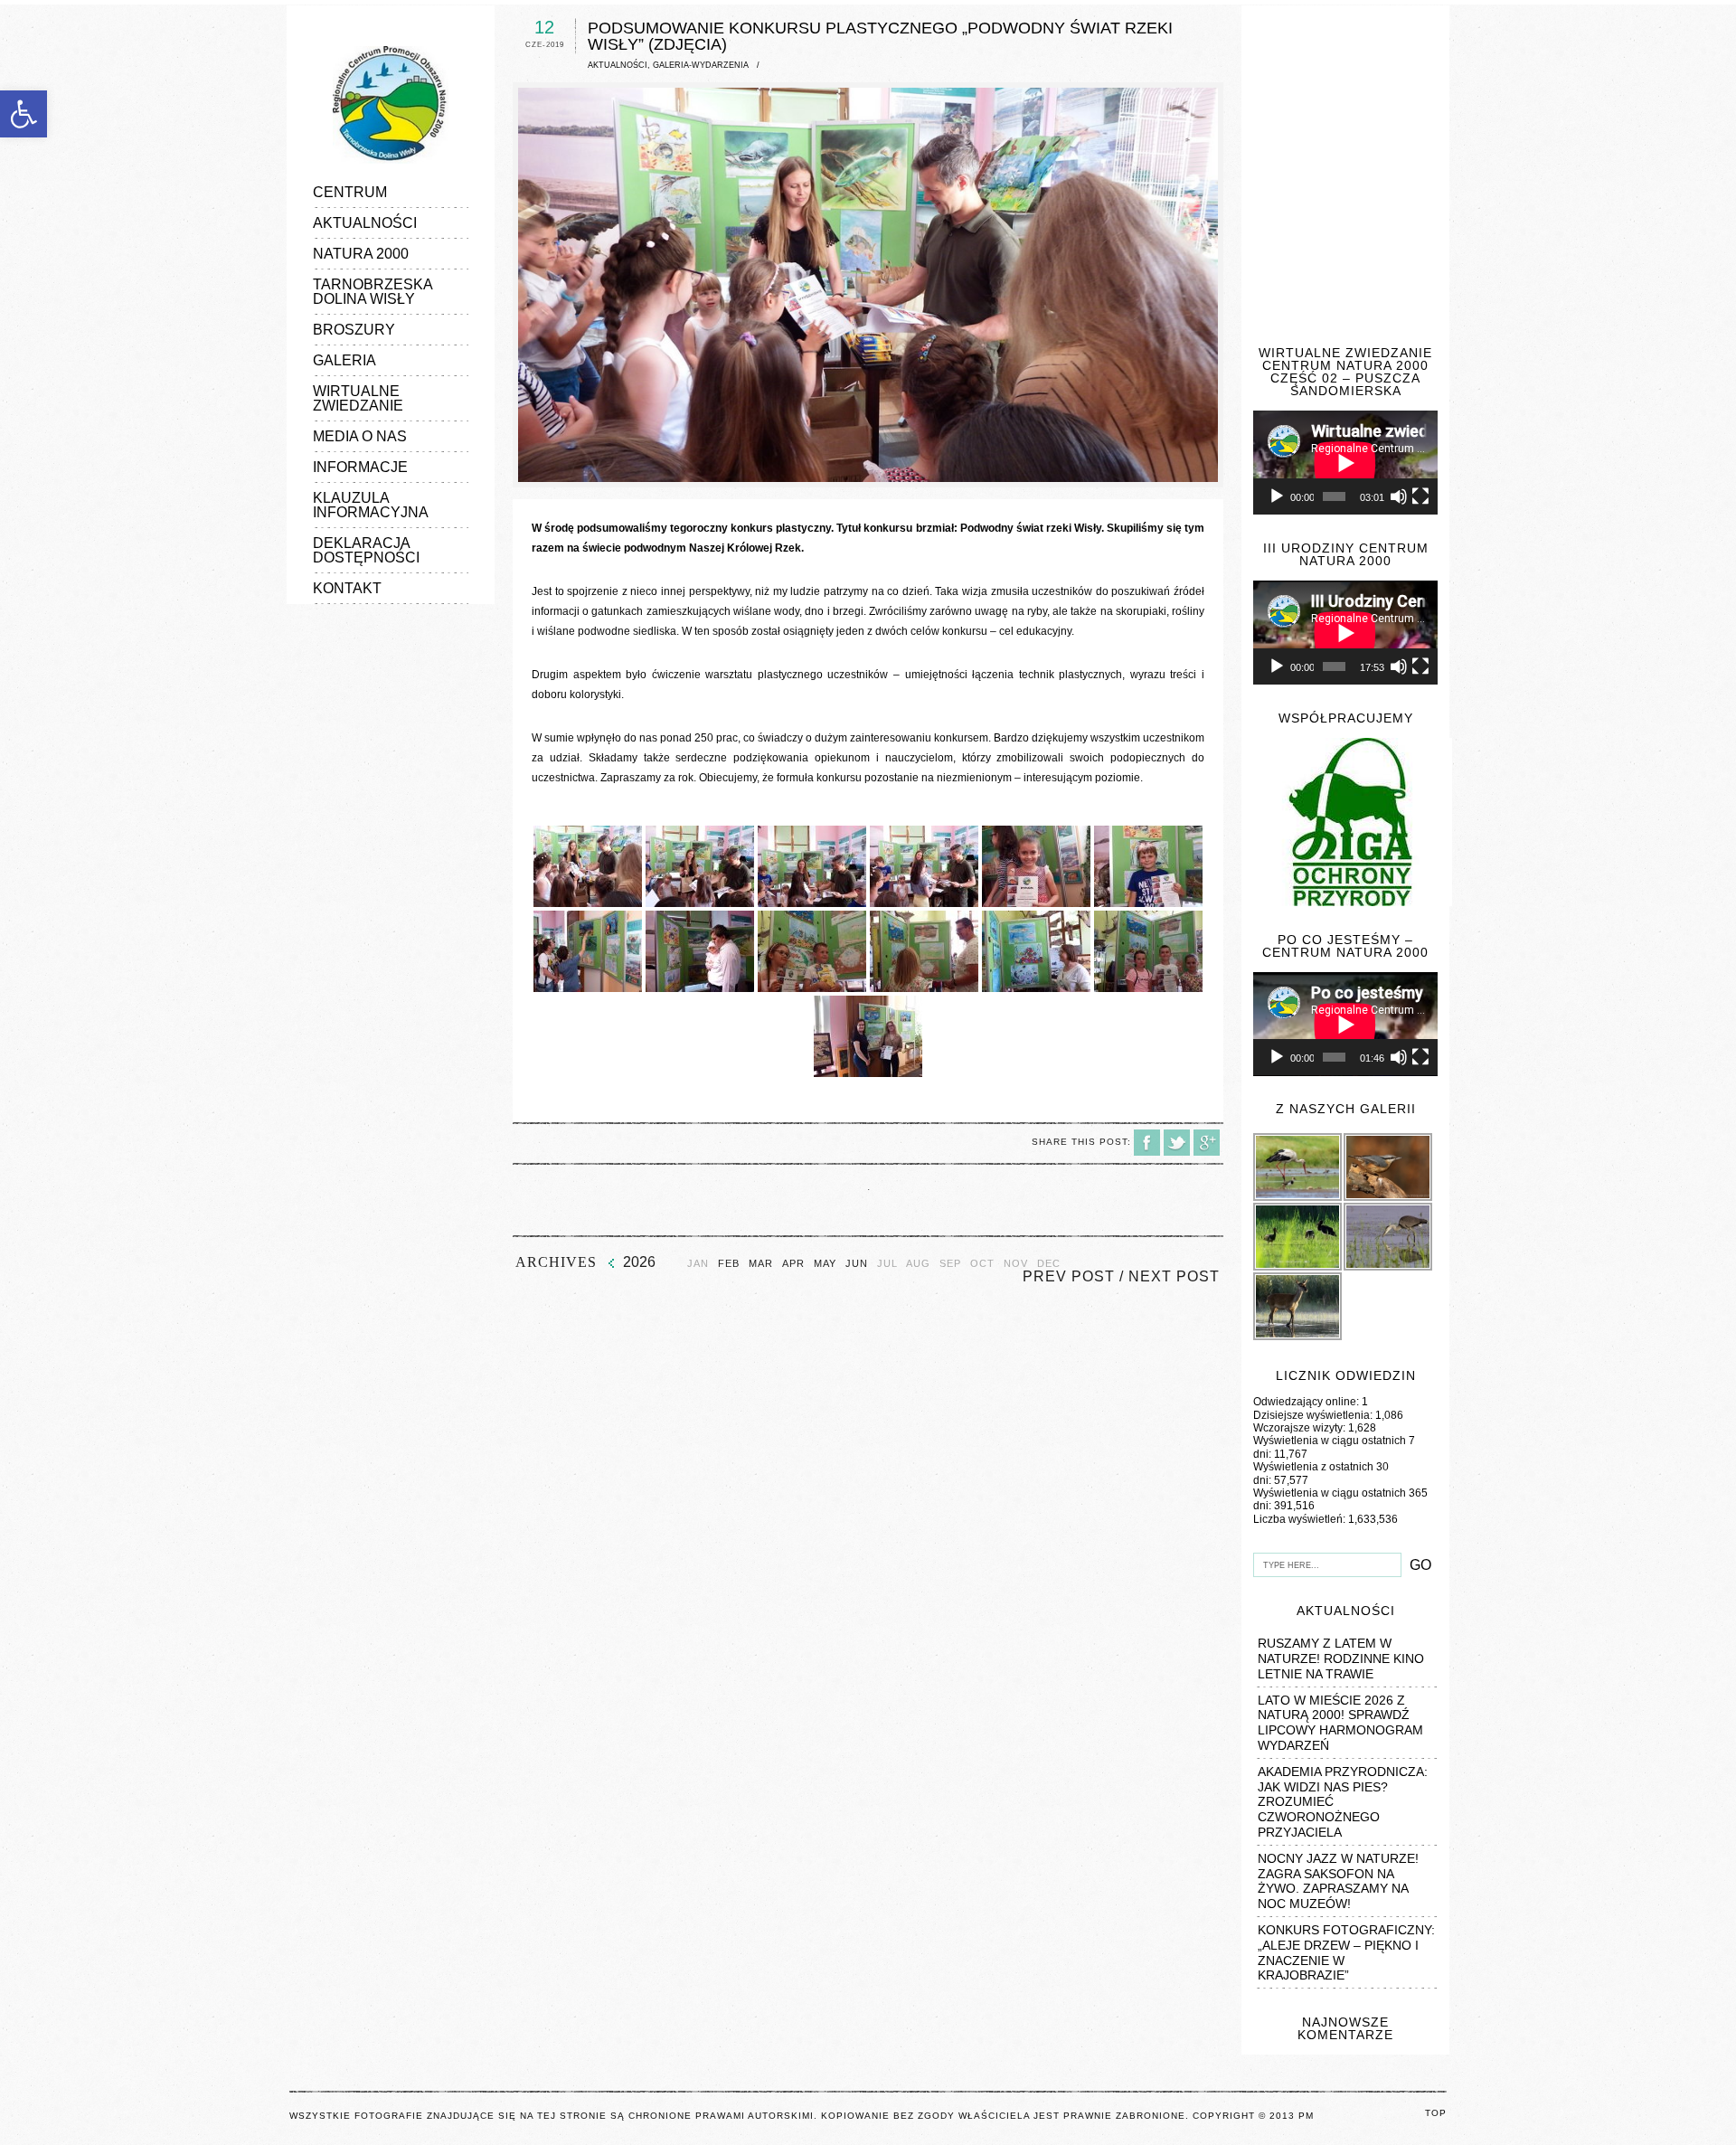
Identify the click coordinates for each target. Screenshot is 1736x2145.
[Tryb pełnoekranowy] (1420, 496)
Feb (729, 1264)
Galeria (344, 360)
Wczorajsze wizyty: (1301, 1428)
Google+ (1207, 1143)
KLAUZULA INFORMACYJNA (371, 505)
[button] (24, 114)
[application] (1345, 463)
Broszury (354, 330)
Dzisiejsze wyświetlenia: (1314, 1415)
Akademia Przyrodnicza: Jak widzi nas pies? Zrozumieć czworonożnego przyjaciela (1343, 1802)
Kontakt (347, 588)
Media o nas (360, 436)
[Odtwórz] (1277, 496)
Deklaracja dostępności (366, 550)
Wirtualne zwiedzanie (358, 398)
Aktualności (365, 223)
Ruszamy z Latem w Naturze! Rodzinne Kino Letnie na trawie (1341, 1658)
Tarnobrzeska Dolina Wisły (373, 292)
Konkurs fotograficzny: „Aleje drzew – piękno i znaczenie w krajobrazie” (1346, 1952)
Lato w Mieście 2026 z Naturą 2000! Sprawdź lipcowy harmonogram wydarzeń (1340, 1723)
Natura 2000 (361, 254)
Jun (857, 1264)
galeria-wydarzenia (701, 65)
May (825, 1264)
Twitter (1177, 1143)
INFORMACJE (360, 467)
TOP (1436, 2113)
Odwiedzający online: (1307, 1402)
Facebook (1147, 1143)
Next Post (1174, 1276)
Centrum (350, 192)
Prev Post (1069, 1276)
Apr (793, 1264)
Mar (761, 1264)
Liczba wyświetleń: (1301, 1519)
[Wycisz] (1399, 496)
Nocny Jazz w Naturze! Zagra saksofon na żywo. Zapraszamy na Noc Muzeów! (1338, 1881)
